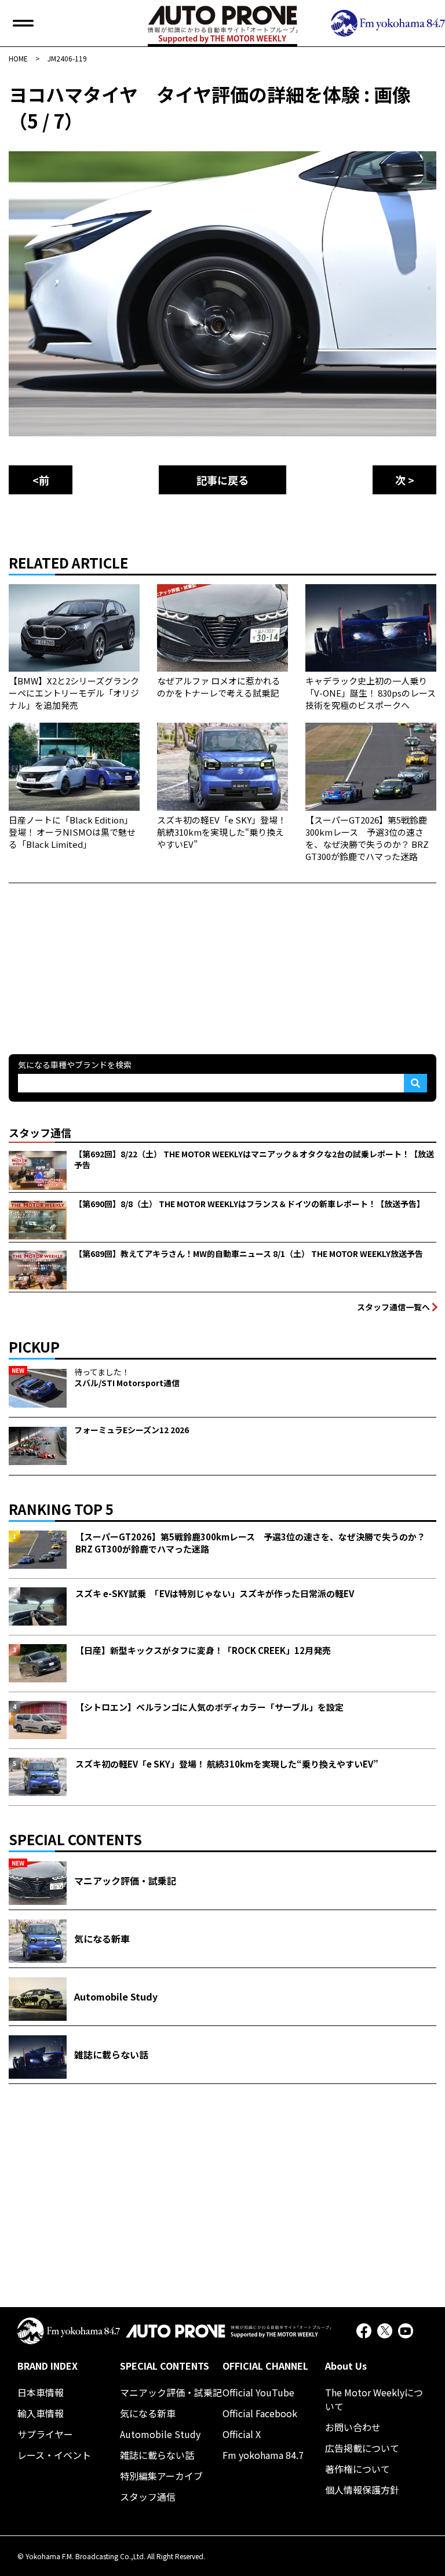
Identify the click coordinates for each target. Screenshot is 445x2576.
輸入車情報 (41, 2413)
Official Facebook (260, 2413)
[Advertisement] (96, 956)
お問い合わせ (353, 2427)
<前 (41, 480)
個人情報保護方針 (362, 2490)
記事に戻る (222, 480)
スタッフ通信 (148, 2497)
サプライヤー (45, 2434)
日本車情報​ (41, 2392)
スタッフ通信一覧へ (393, 1307)
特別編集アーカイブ (161, 2476)
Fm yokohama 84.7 (263, 2455)
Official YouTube (258, 2392)
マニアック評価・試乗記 (171, 2392)
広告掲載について (362, 2448)
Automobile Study (160, 2434)
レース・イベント (54, 2455)
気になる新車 (148, 2413)
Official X (242, 2434)
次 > (405, 480)
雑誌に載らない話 (157, 2455)
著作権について (358, 2469)
